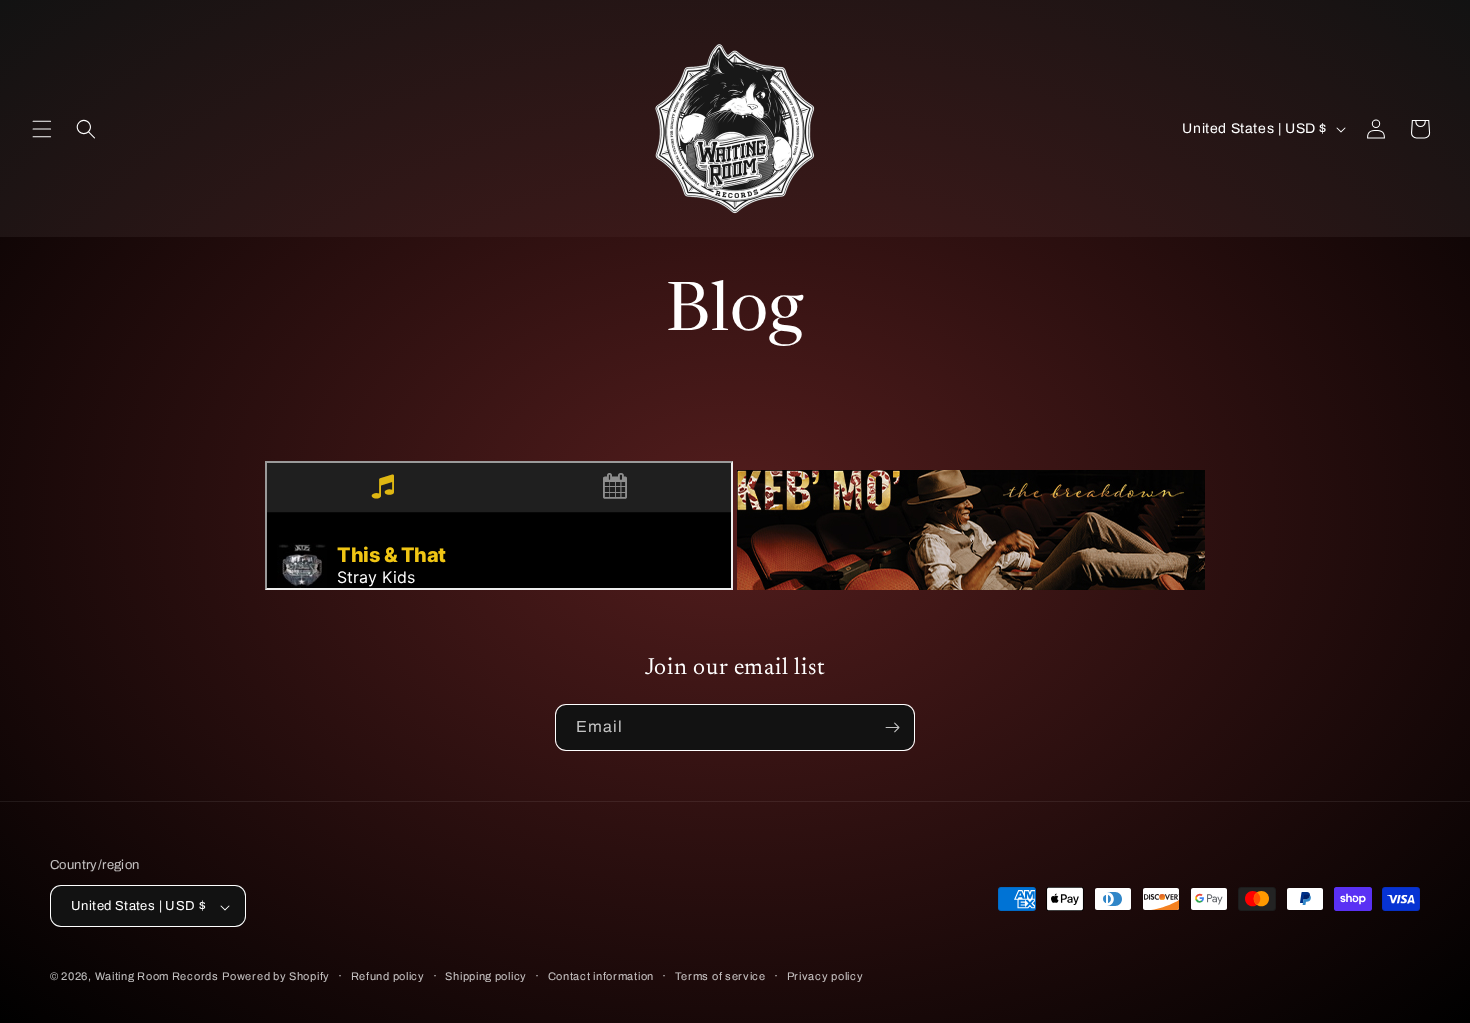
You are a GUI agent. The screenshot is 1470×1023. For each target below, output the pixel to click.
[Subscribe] (892, 727)
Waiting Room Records (157, 977)
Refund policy (388, 976)
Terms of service (720, 976)
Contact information (601, 976)
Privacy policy (825, 976)
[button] (42, 129)
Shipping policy (486, 976)
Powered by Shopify (276, 977)
